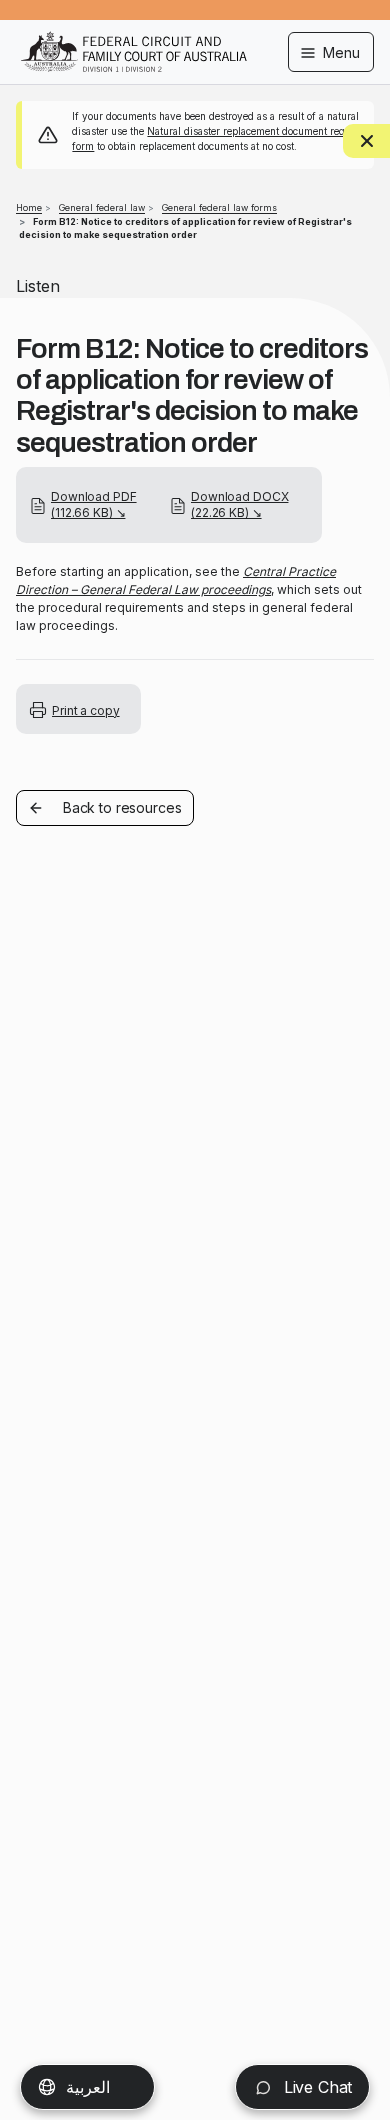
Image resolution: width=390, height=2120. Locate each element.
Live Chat (315, 2087)
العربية (88, 2087)
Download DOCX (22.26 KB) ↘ (239, 504)
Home (29, 207)
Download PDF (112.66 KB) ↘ (94, 504)
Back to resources (122, 807)
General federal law (102, 207)
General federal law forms (219, 207)
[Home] (134, 38)
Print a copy (86, 710)
